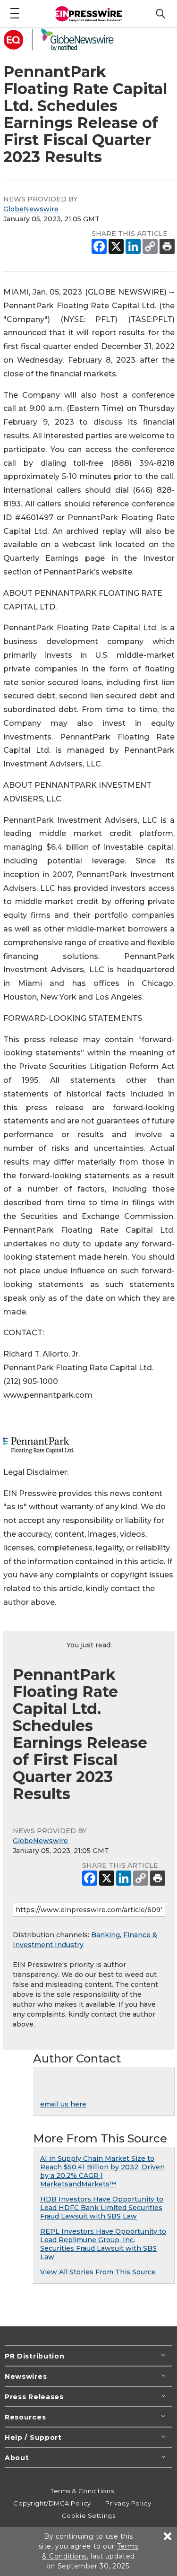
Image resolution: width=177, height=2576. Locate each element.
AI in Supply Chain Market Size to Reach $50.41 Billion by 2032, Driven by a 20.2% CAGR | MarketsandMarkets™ (102, 2171)
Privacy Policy (128, 2503)
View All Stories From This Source (98, 2272)
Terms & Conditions (82, 2491)
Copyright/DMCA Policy (52, 2503)
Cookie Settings (88, 2515)
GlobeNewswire (31, 209)
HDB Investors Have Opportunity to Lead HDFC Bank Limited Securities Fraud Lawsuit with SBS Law (102, 2208)
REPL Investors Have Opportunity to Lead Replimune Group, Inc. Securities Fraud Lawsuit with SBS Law (103, 2244)
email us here (63, 2104)
